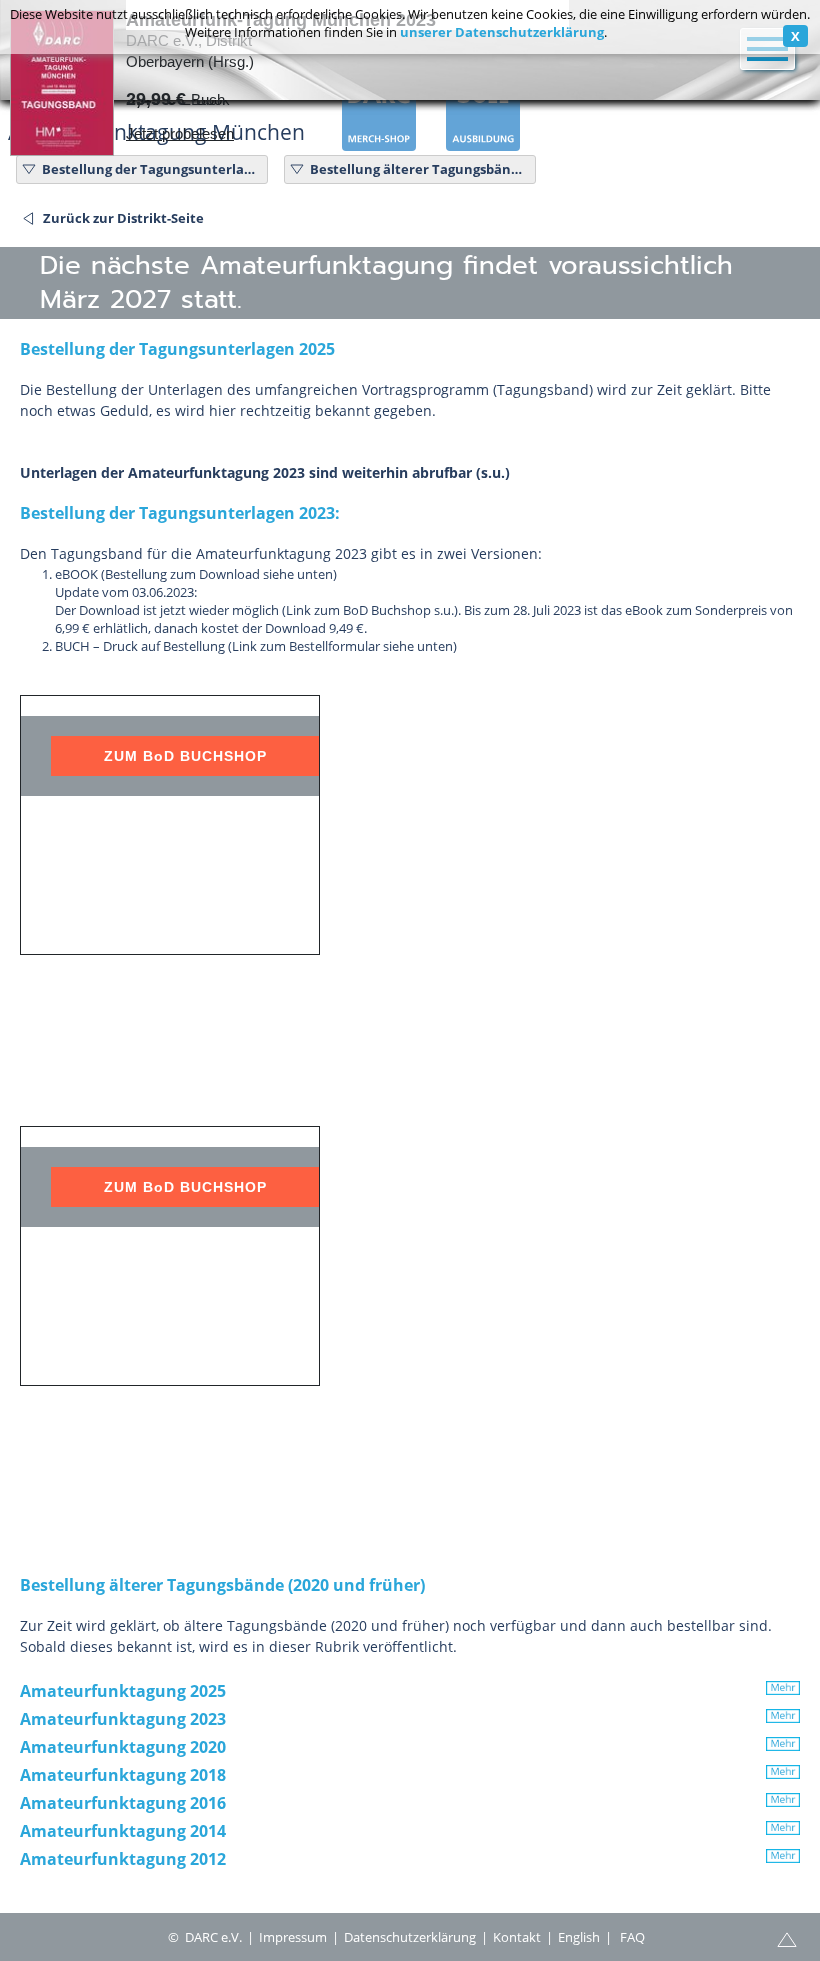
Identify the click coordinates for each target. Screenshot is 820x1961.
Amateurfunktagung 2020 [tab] (123, 1747)
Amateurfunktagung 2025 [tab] (123, 1691)
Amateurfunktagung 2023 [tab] (123, 1719)
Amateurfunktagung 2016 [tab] (123, 1803)
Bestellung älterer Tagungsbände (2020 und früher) (420, 169)
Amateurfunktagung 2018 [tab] (123, 1775)
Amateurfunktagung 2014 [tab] (123, 1831)
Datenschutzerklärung (410, 1937)
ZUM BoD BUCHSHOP (185, 756)
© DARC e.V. (205, 1937)
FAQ (632, 1937)
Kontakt (517, 1937)
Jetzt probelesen (180, 133)
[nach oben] (787, 1938)
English (579, 1937)
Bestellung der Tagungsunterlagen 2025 (152, 169)
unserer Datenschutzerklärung (502, 32)
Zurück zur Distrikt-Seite (123, 218)
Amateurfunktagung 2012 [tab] (123, 1859)
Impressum (293, 1937)
